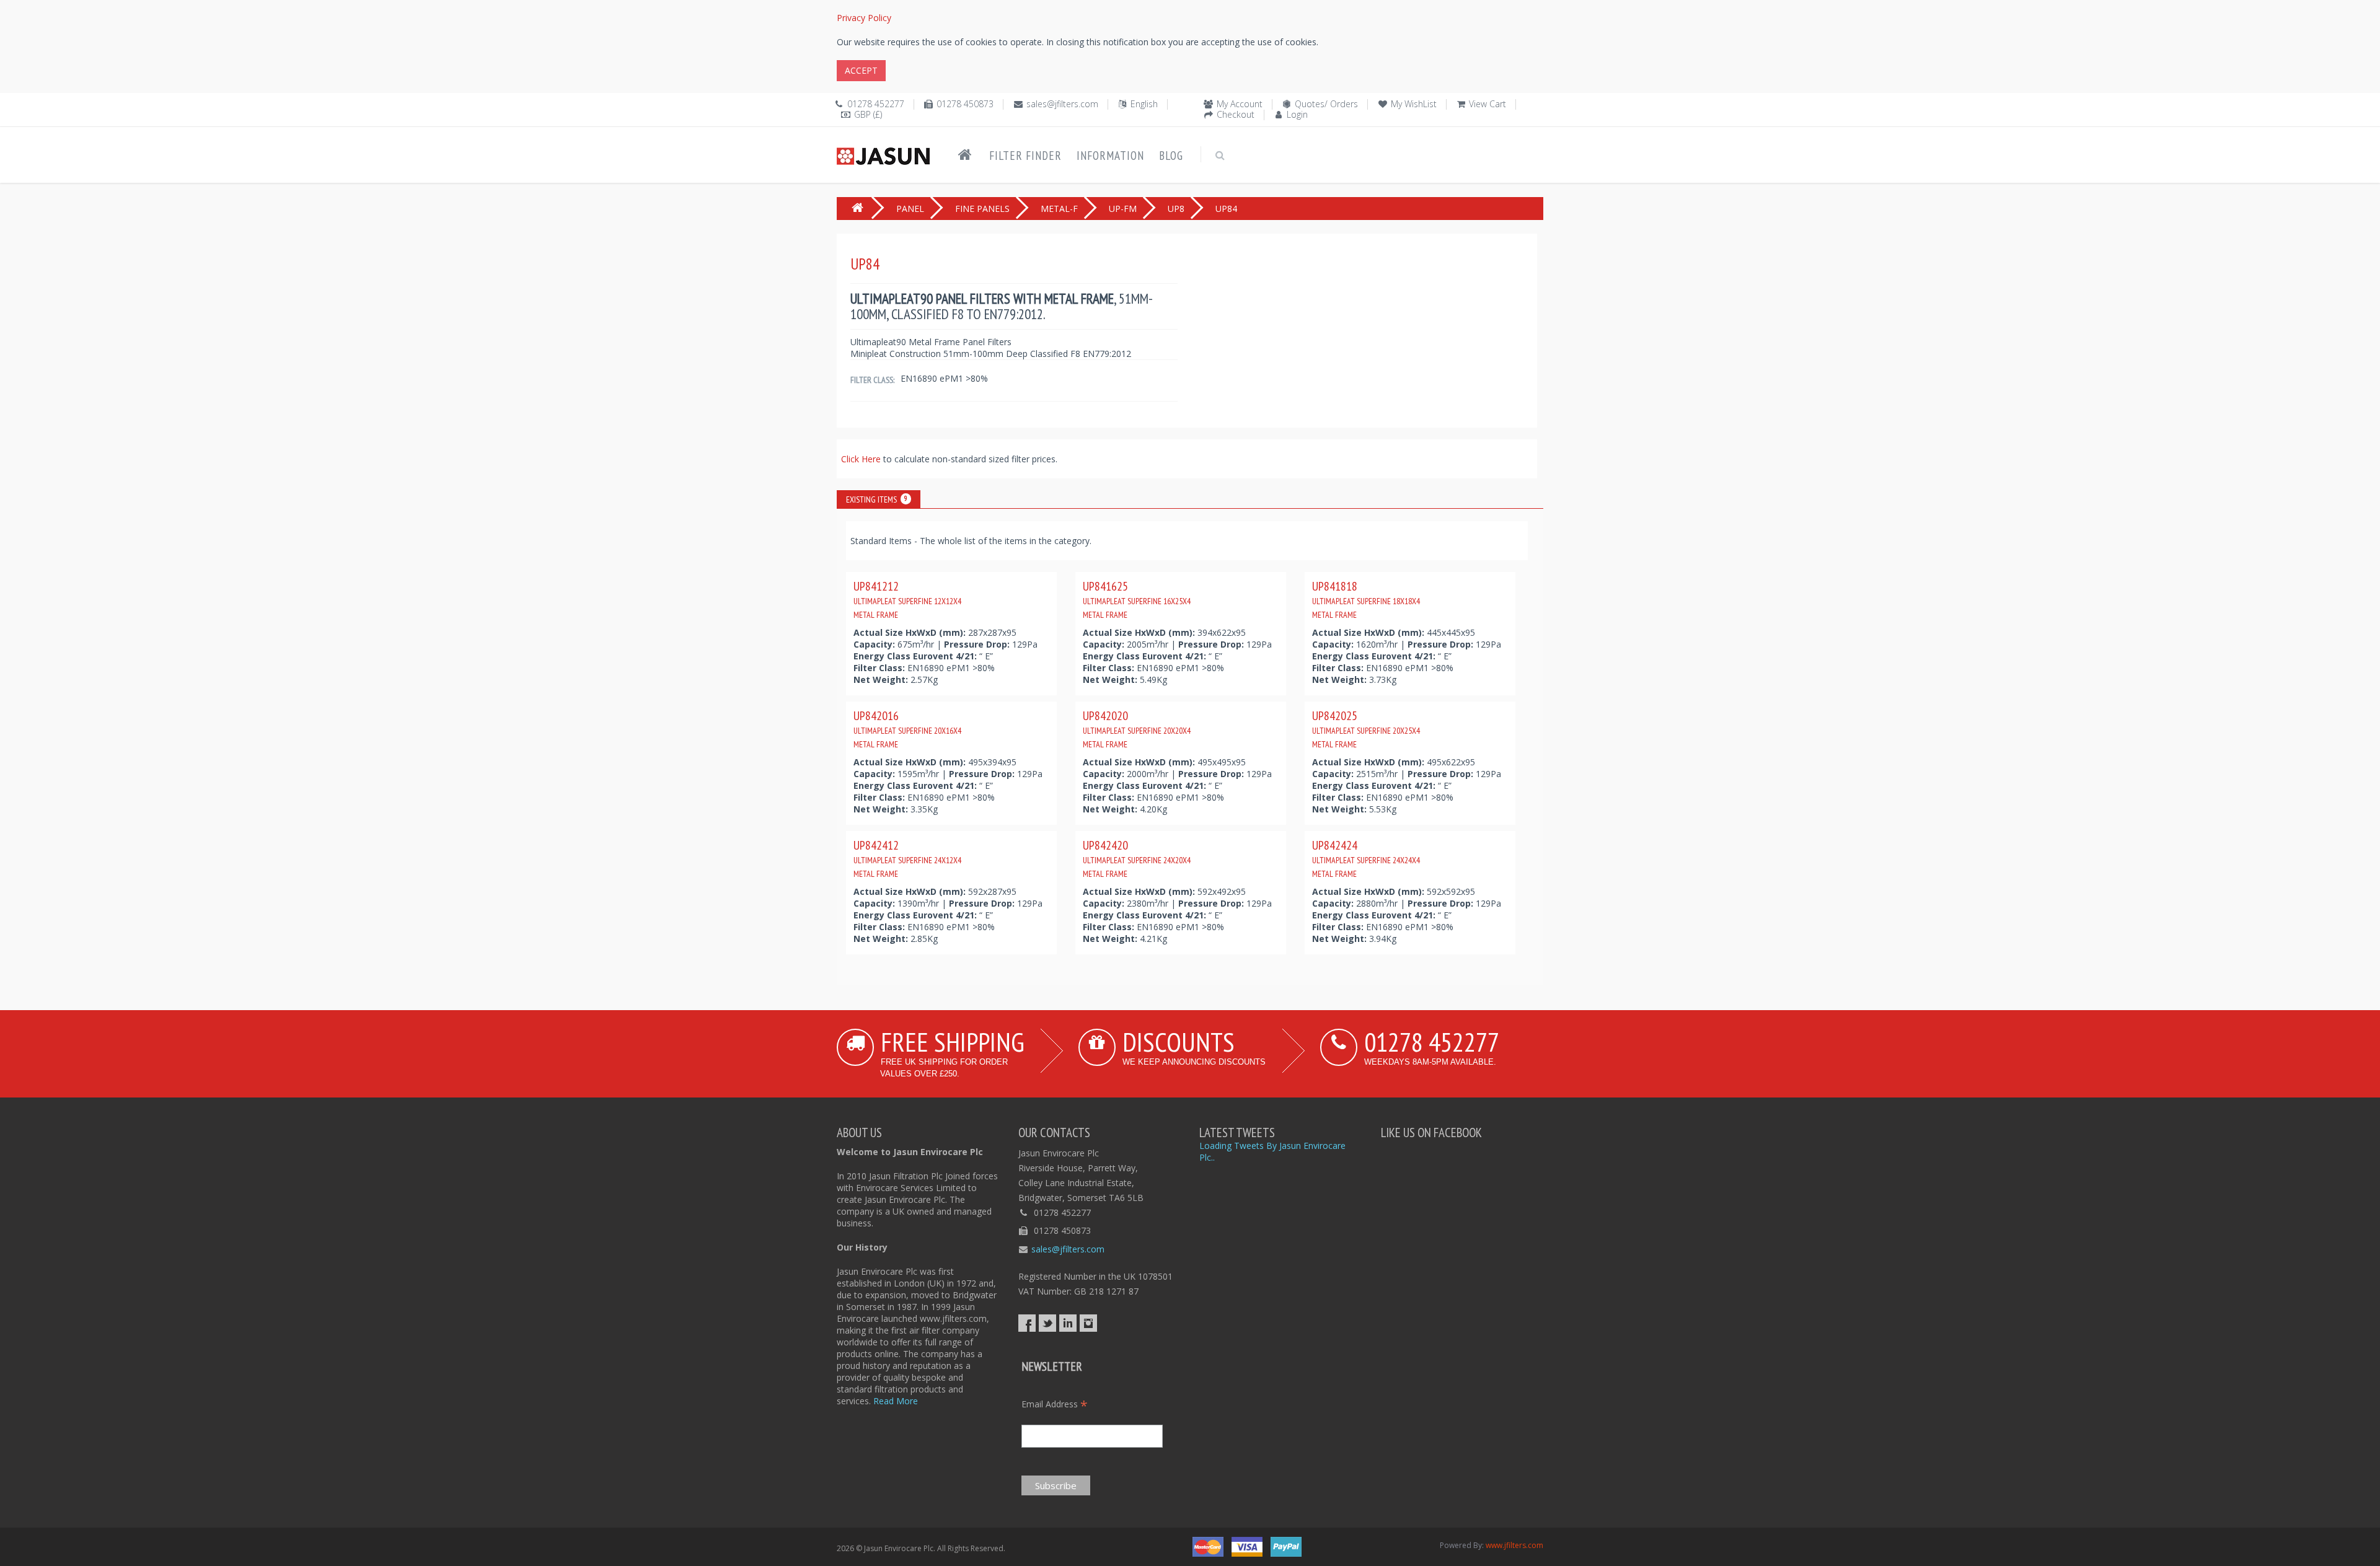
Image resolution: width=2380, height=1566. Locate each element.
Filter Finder (1025, 156)
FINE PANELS (982, 209)
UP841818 (1366, 599)
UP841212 (907, 599)
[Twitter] (1047, 1323)
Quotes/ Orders (1326, 104)
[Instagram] (1088, 1323)
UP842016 (907, 729)
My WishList (1414, 104)
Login (1297, 114)
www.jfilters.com (1514, 1545)
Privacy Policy (864, 18)
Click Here (862, 459)
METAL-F (1059, 209)
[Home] (965, 155)
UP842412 (907, 858)
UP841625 (1137, 599)
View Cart (1487, 104)
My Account (1240, 104)
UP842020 (1137, 729)
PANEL (910, 209)
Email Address (1055, 1404)
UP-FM (1123, 209)
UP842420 (1137, 858)
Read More (896, 1401)
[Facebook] (1027, 1323)
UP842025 (1366, 729)
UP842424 (1366, 858)
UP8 (1176, 209)
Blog (1171, 156)
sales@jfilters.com (1062, 104)
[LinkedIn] (1068, 1323)
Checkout (1236, 114)
